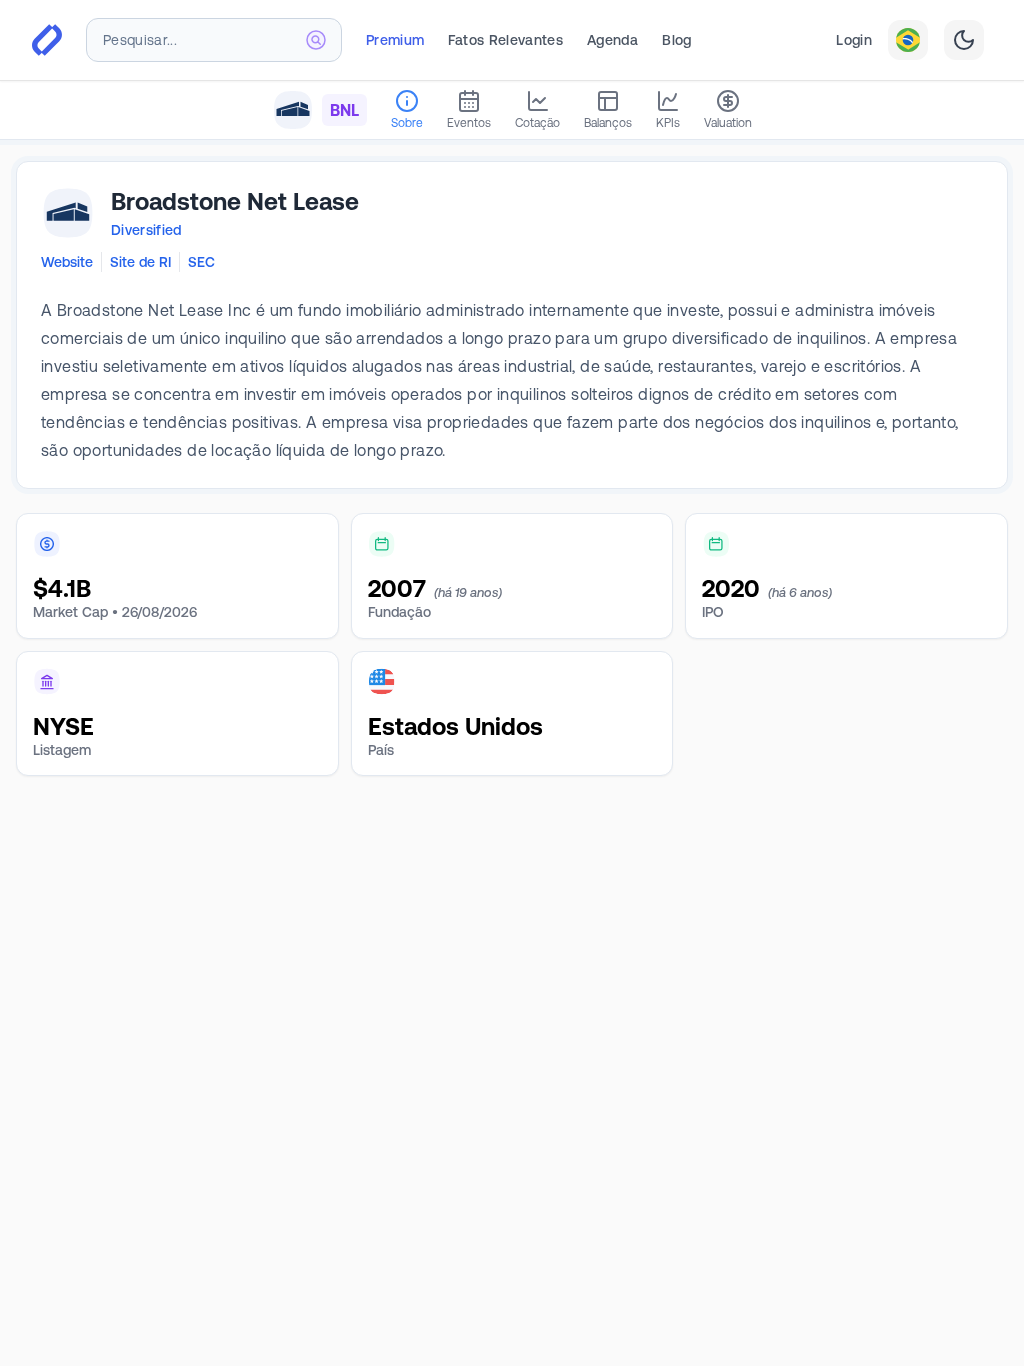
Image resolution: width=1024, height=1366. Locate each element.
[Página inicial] (47, 40)
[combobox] (214, 40)
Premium (395, 40)
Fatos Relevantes (505, 40)
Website (67, 262)
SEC (201, 262)
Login (854, 40)
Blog (676, 40)
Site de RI (140, 262)
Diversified (146, 230)
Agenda (612, 40)
